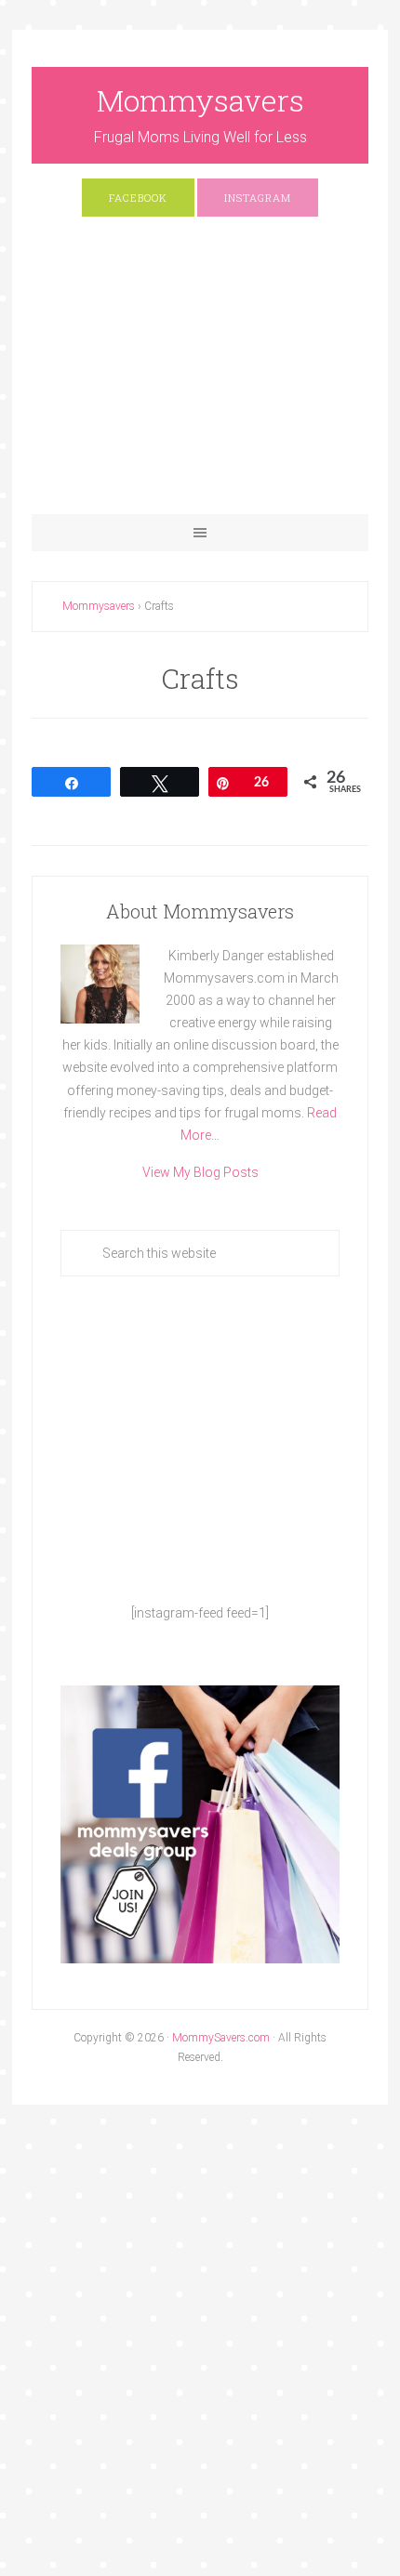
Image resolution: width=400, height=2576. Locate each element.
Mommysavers (200, 100)
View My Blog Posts (200, 1172)
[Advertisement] (200, 375)
